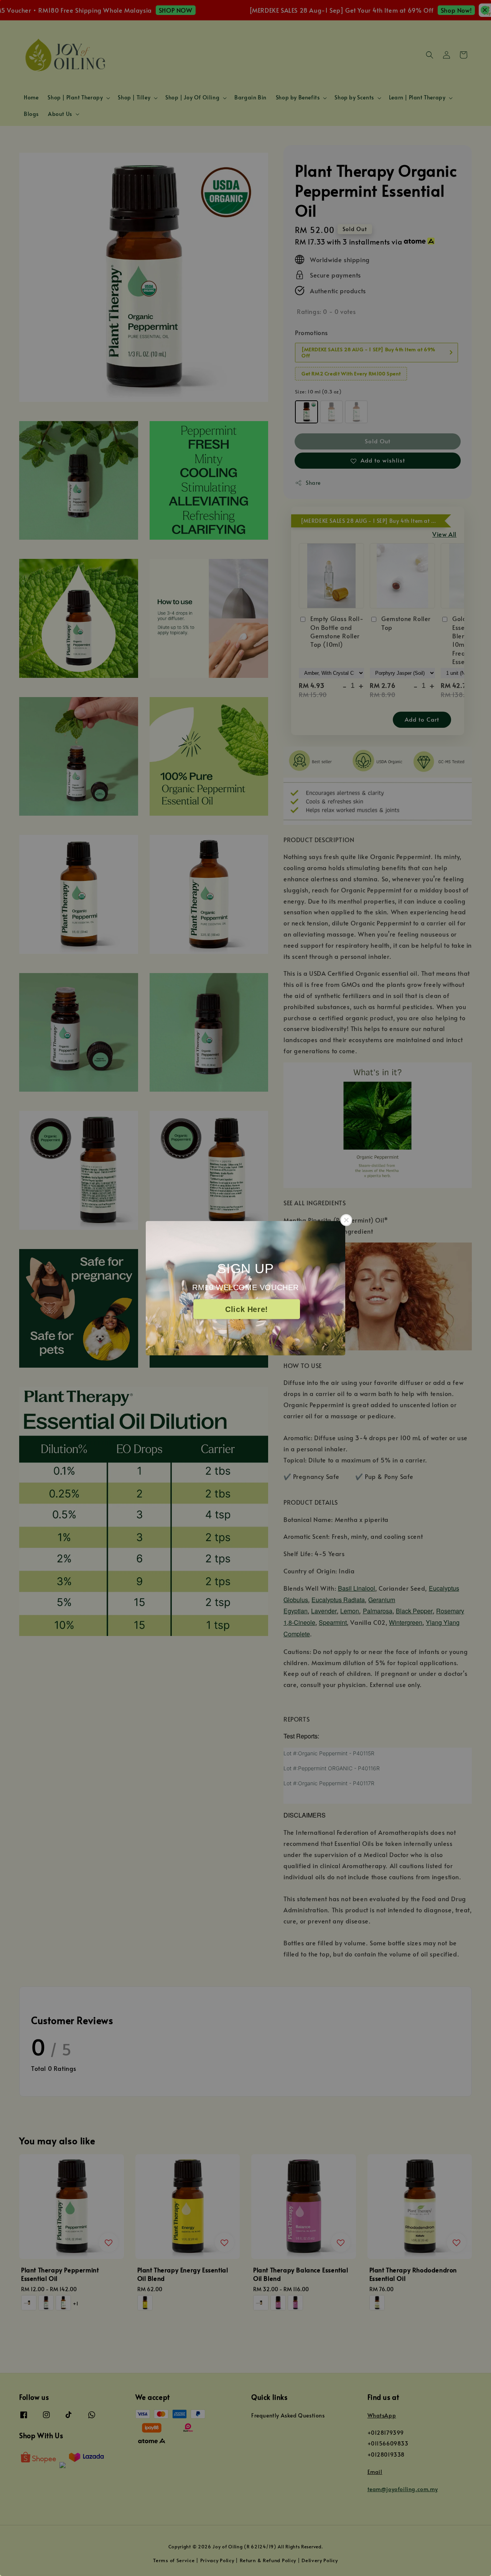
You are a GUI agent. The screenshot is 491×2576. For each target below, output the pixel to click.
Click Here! (247, 1309)
